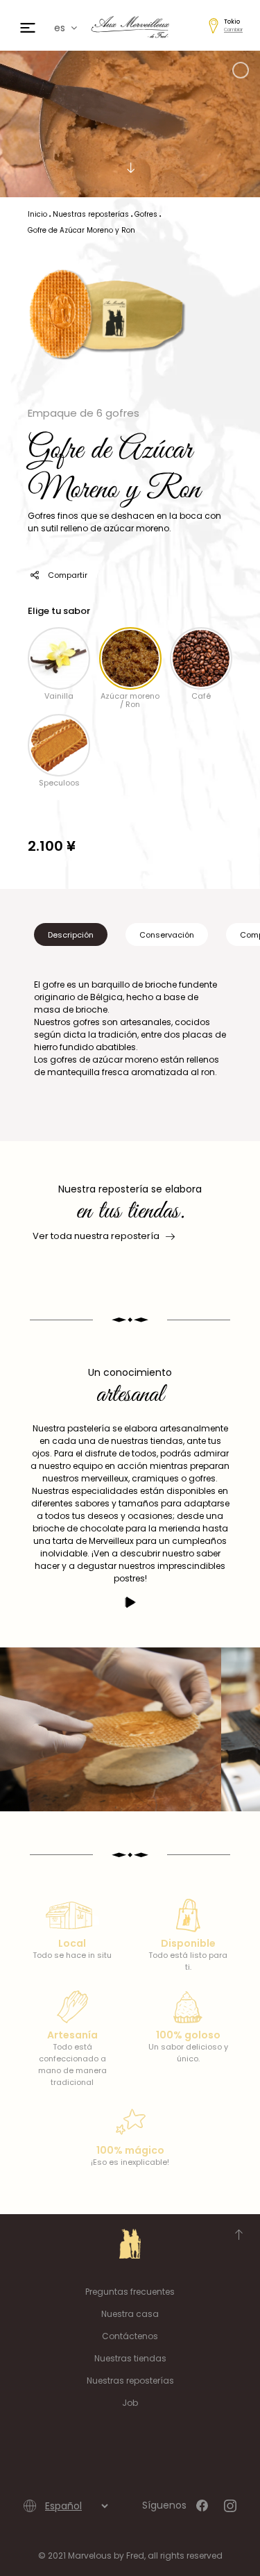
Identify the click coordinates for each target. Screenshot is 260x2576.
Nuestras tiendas (130, 2358)
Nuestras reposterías (130, 2380)
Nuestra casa (130, 2314)
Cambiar (233, 30)
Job (130, 2403)
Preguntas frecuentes (130, 2292)
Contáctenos (130, 2336)
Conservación (167, 935)
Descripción (71, 935)
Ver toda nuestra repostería (96, 1236)
